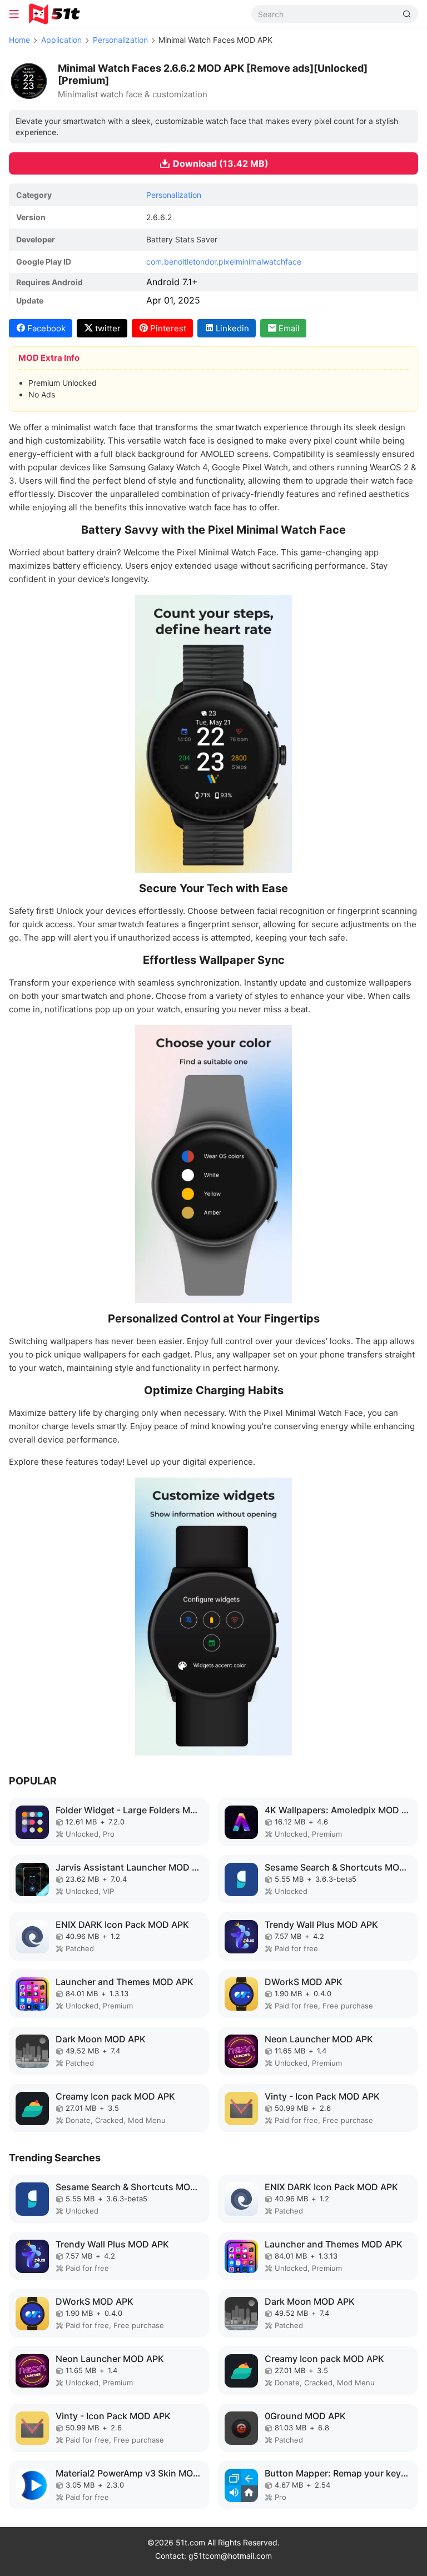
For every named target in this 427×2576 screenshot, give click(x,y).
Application (61, 40)
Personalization (120, 40)
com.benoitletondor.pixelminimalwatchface (224, 262)
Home (19, 40)
